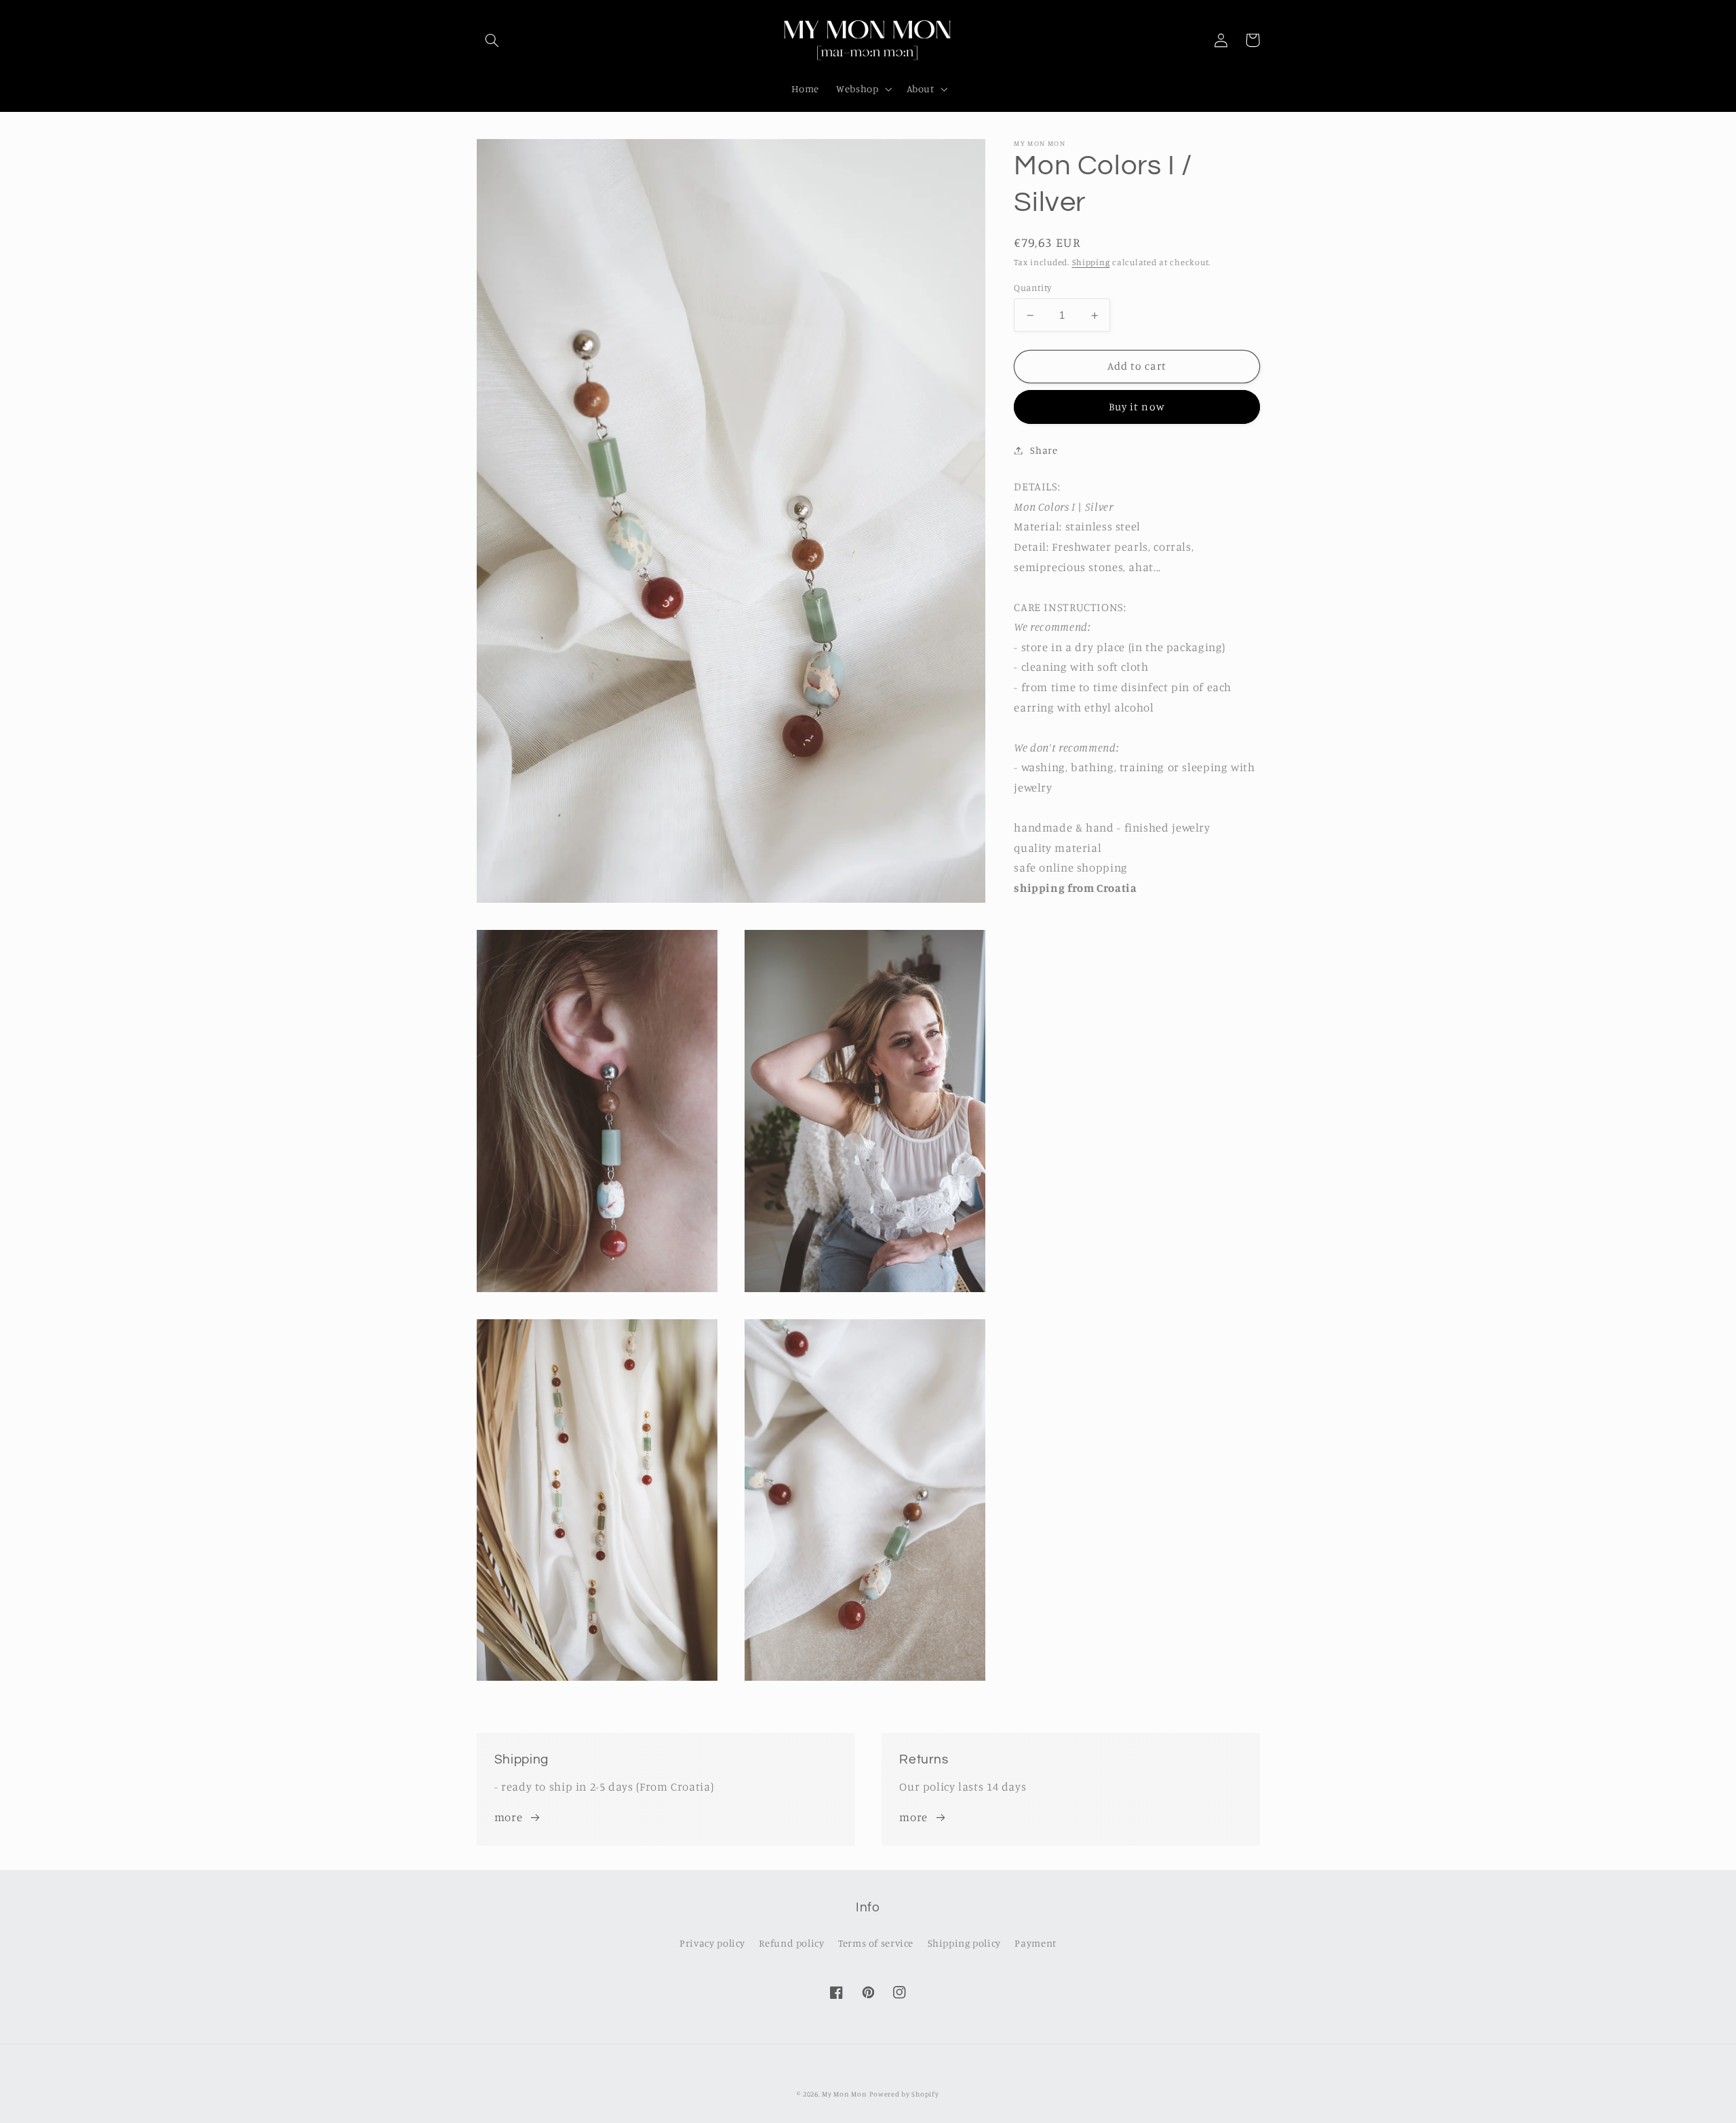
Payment (1035, 1943)
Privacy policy (712, 1943)
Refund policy (791, 1943)
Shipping (1091, 262)
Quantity (1032, 288)
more (509, 1817)
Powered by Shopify (904, 2094)
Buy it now (1137, 407)
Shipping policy (964, 1943)
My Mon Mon (844, 2094)
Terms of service (876, 1943)
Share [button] (1044, 450)
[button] (492, 40)
